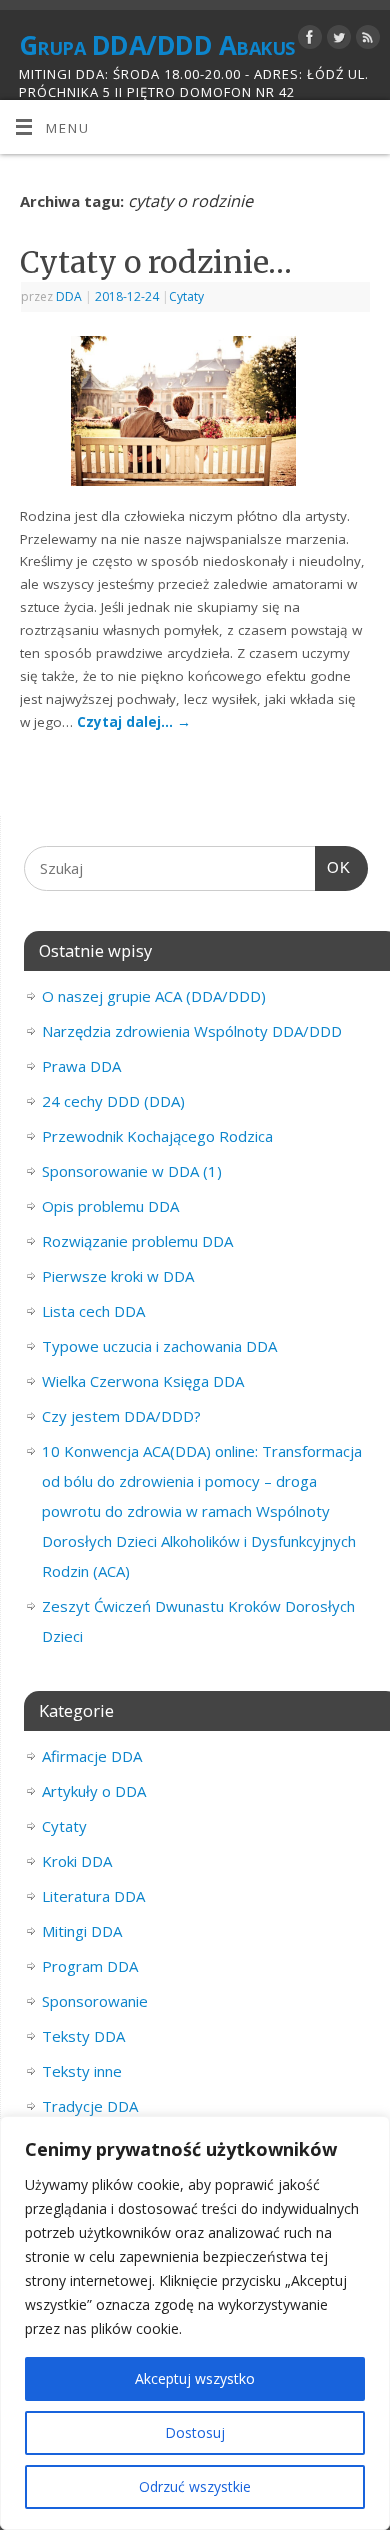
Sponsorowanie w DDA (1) (132, 1171)
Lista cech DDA (93, 1311)
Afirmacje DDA (92, 1756)
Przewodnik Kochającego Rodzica (157, 1136)
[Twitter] (336, 40)
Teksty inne (82, 2071)
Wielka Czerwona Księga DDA (143, 1381)
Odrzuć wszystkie (195, 2486)
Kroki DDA (77, 1861)
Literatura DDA (93, 1896)
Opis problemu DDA (110, 1206)
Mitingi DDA (82, 1931)
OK (333, 867)
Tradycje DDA (90, 2106)
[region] (195, 2323)
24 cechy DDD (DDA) (113, 1101)
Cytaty (186, 296)
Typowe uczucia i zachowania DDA (159, 1346)
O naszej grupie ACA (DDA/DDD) (154, 996)
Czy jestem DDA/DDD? (121, 1416)
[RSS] (365, 40)
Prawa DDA (81, 1066)
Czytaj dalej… (134, 722)
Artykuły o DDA (94, 1791)
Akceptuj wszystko (195, 2378)
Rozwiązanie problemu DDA (137, 1241)
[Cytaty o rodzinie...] (195, 415)
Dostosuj (195, 2432)
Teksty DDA (83, 2036)
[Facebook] (307, 40)
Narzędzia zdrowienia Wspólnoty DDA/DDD (192, 1031)
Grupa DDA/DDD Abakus (157, 45)
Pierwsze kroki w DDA (118, 1276)
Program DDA (90, 1966)
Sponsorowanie (95, 2001)
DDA (69, 296)
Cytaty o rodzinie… (156, 262)
